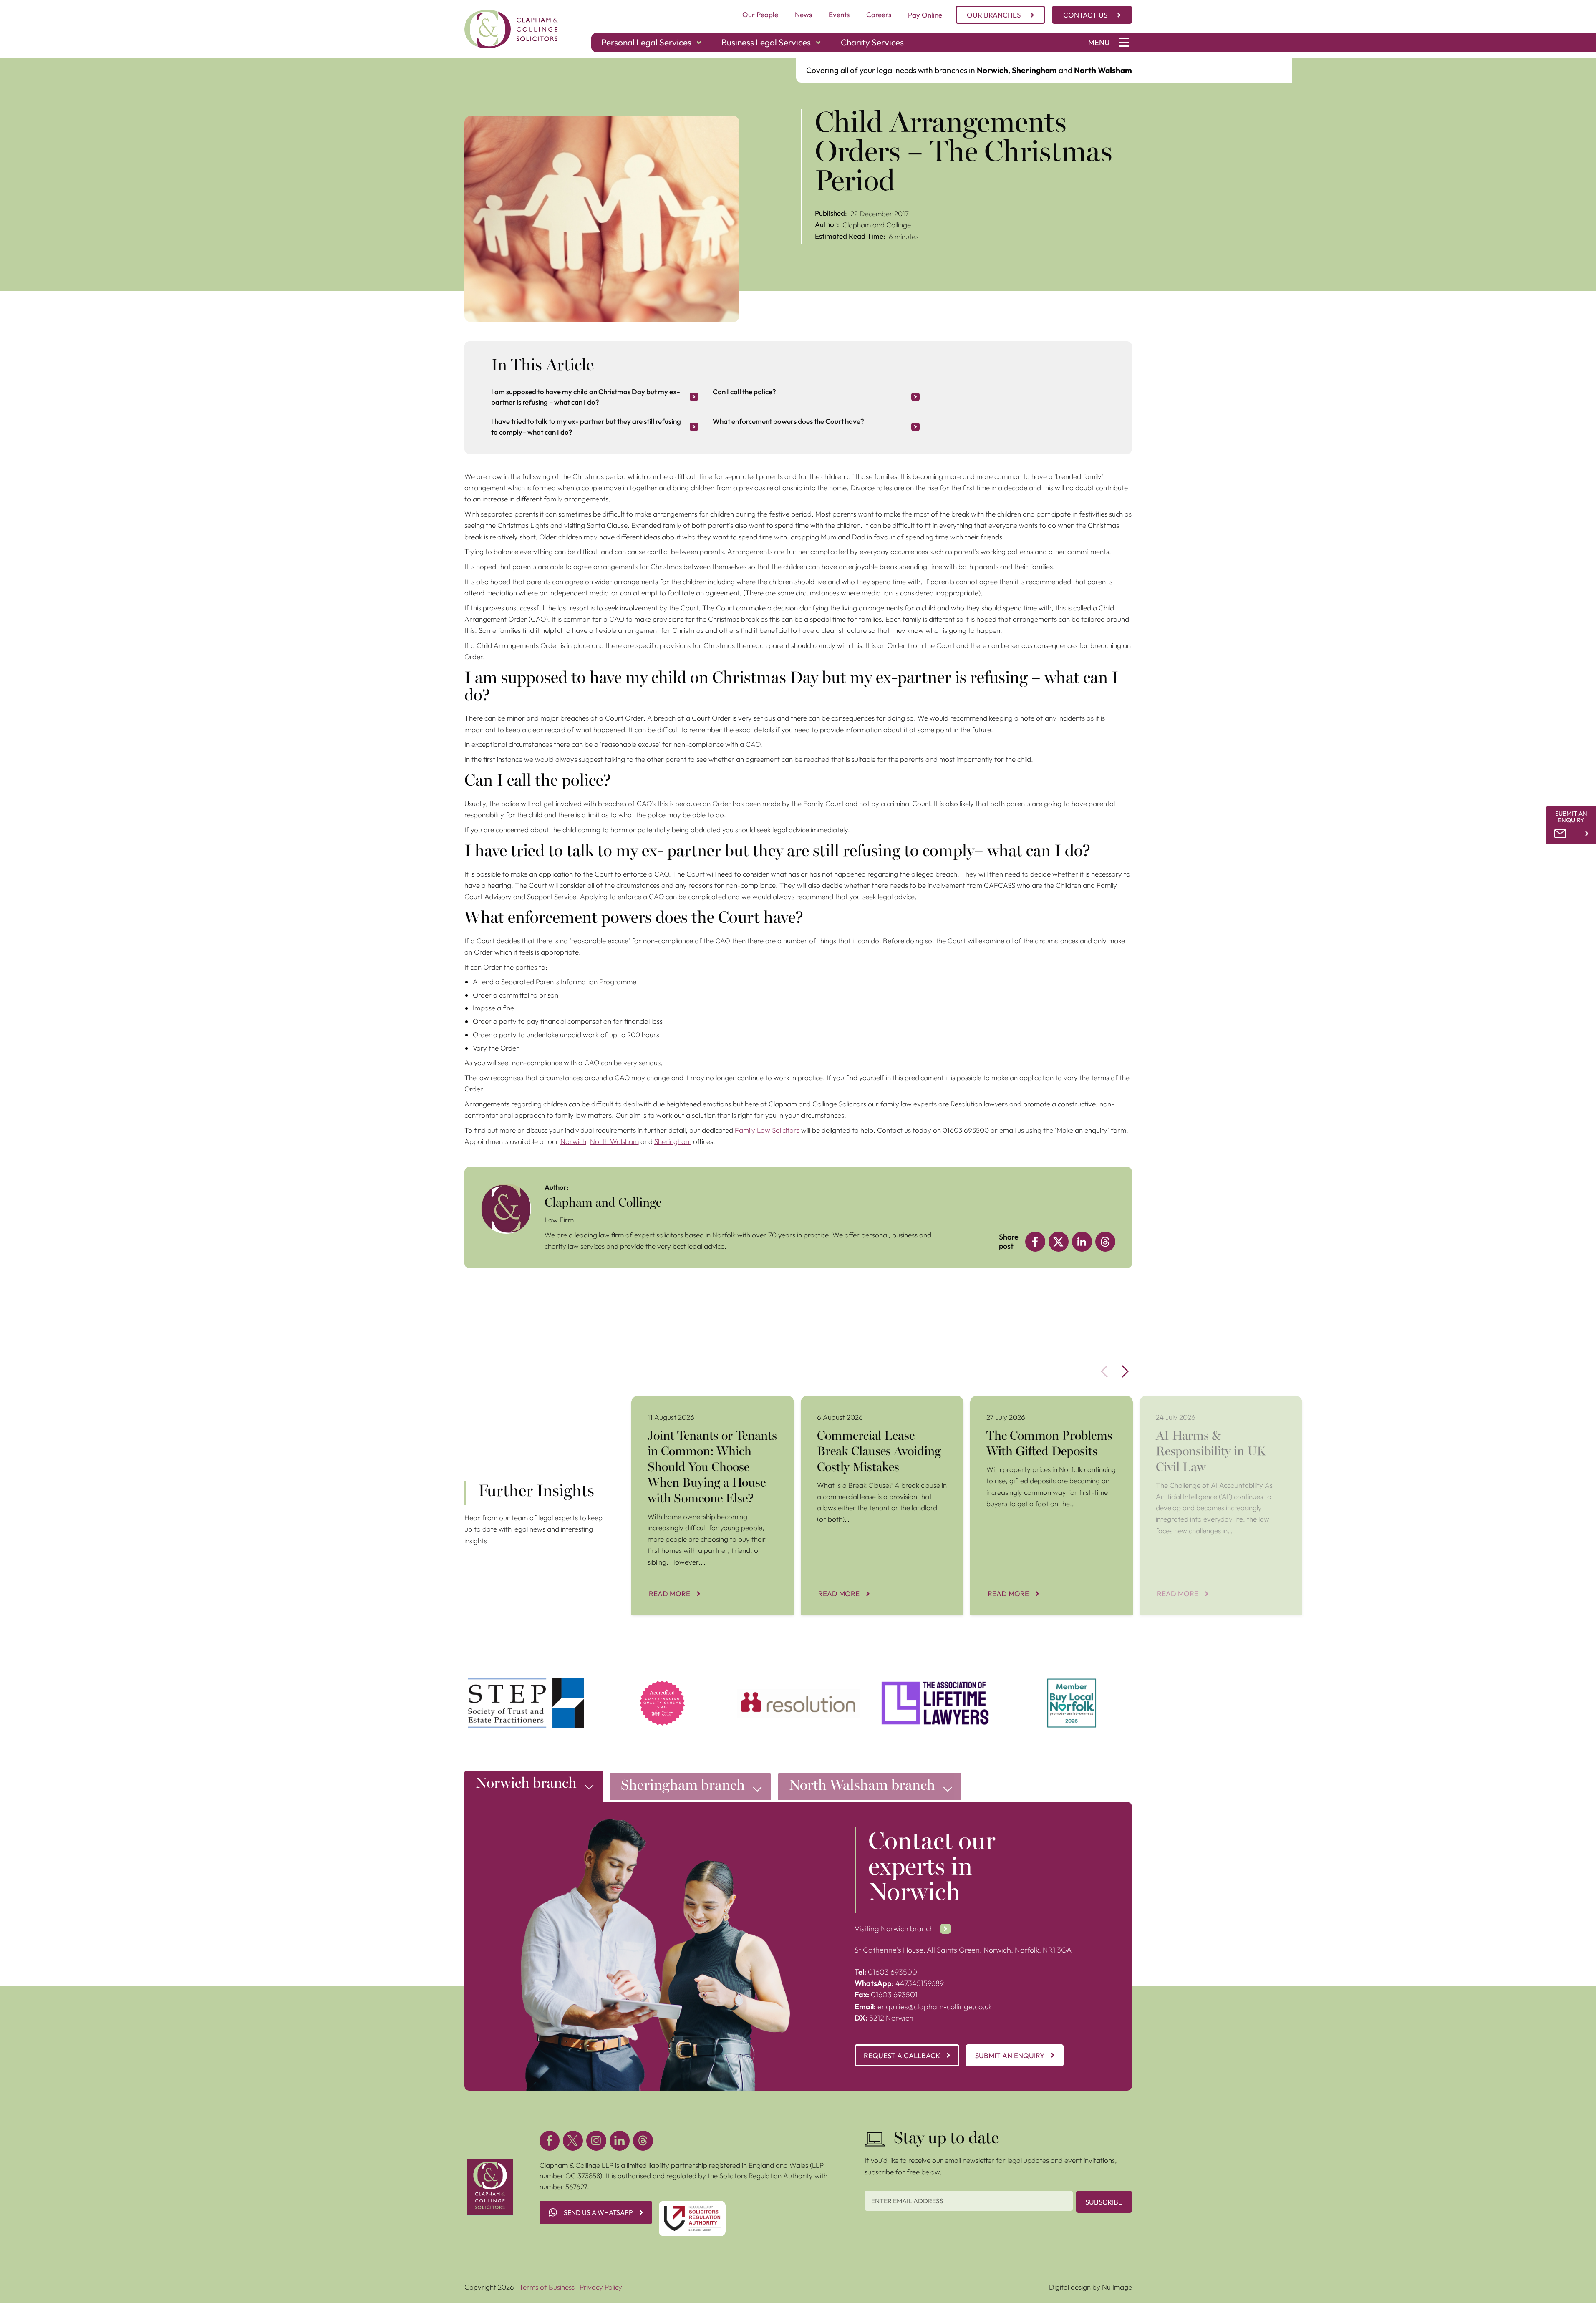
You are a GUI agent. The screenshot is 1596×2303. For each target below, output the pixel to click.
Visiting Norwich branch (894, 1929)
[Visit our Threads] (643, 2141)
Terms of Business (547, 2287)
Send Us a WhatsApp (598, 2212)
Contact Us (1085, 15)
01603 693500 (886, 1972)
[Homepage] (511, 29)
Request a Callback (902, 2055)
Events (839, 14)
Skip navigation (24, 64)
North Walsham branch (862, 1786)
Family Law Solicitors (767, 1130)
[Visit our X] (573, 2141)
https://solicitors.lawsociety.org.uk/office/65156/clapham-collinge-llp (662, 1689)
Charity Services (872, 42)
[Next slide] (1125, 1372)
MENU (1099, 42)
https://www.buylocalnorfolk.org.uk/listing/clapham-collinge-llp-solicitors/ (1072, 1689)
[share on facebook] (1035, 1242)
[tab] (534, 1788)
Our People (760, 14)
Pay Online (925, 15)
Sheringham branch (683, 1786)
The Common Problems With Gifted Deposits (1040, 1401)
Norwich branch (526, 1784)
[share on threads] (1105, 1242)
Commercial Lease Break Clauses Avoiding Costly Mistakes (877, 1406)
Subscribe (1104, 2202)
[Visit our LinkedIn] (620, 2141)
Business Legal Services (766, 42)
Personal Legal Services (646, 42)
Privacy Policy (601, 2287)
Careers (879, 14)
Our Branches (994, 15)
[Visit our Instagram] (596, 2141)
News (803, 14)
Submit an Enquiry (1010, 2055)
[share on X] (1059, 1242)
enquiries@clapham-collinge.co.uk (923, 2007)
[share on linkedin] (1082, 1242)
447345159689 (899, 1983)
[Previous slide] (1104, 1372)
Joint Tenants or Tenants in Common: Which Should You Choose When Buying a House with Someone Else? (711, 1411)
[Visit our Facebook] (550, 2141)
